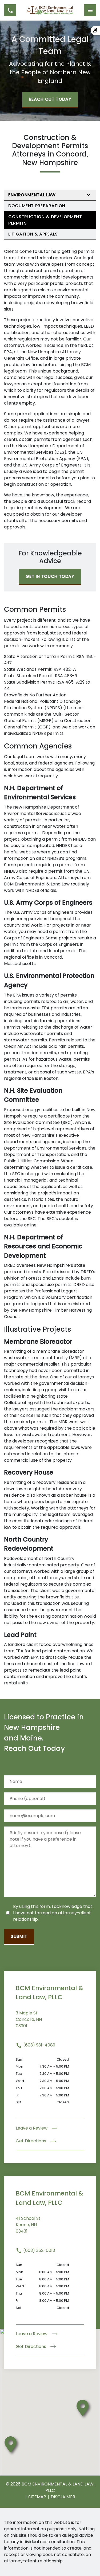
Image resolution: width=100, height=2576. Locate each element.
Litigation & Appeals (33, 234)
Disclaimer (63, 2497)
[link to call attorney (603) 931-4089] (10, 10)
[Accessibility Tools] (95, 31)
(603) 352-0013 (39, 2250)
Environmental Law (32, 195)
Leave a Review (32, 2128)
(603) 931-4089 (39, 2045)
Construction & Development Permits (45, 220)
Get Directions (31, 2141)
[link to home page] (50, 10)
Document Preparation (37, 206)
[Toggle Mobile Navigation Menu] (90, 10)
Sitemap (37, 2497)
